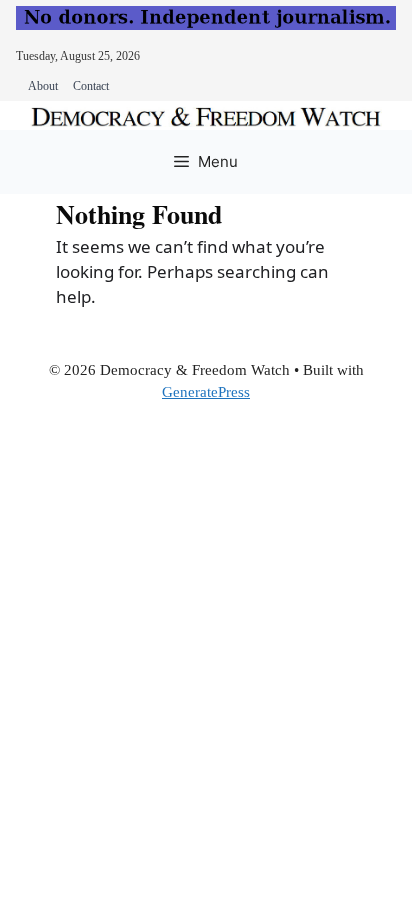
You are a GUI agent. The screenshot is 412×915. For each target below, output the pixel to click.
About (43, 86)
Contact (91, 86)
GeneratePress (206, 392)
